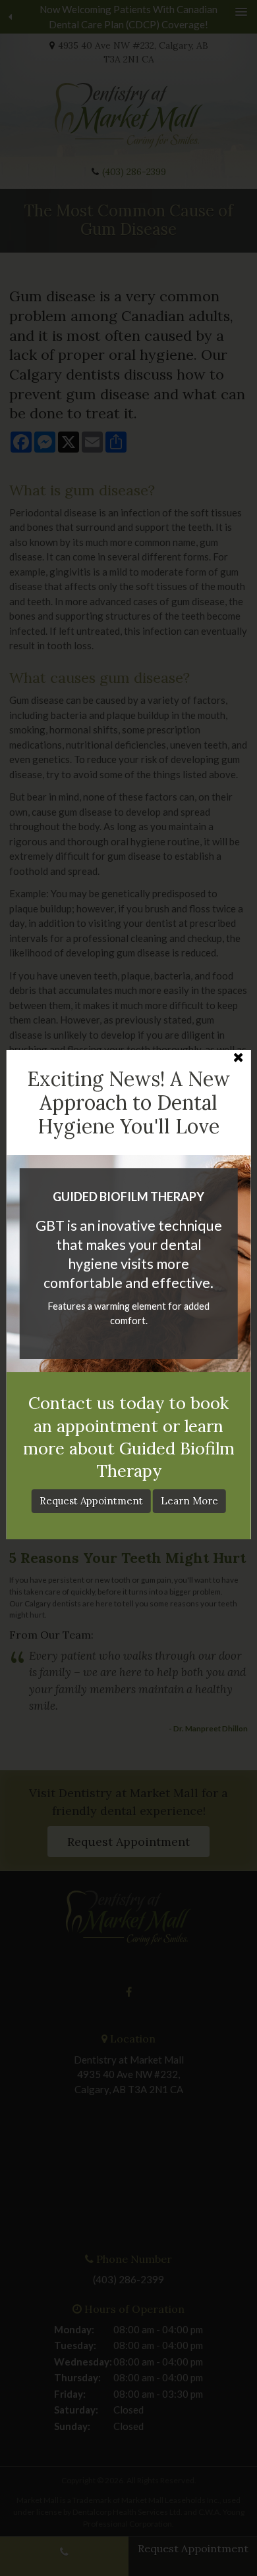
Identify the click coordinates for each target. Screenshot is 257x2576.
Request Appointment (91, 1501)
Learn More (189, 1501)
